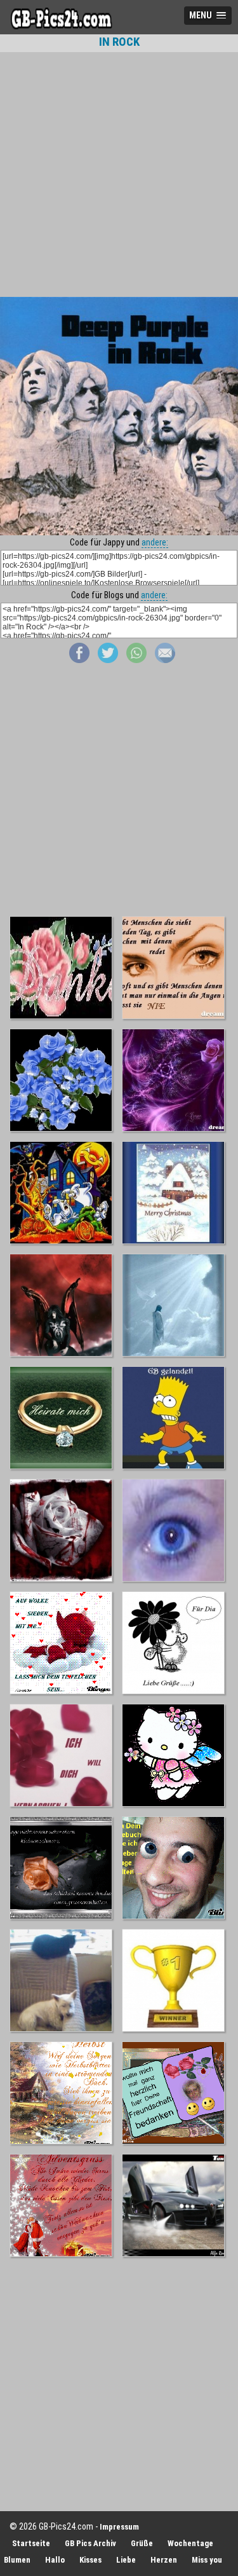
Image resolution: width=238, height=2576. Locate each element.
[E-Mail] (165, 660)
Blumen (17, 2560)
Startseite (31, 2543)
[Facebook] (79, 660)
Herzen (164, 2560)
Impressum (119, 2527)
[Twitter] (108, 660)
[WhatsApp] (136, 660)
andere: (155, 542)
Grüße (142, 2543)
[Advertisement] (119, 175)
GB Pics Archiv (90, 2543)
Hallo (55, 2560)
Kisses (90, 2560)
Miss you (207, 2560)
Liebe (126, 2560)
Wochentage (190, 2543)
